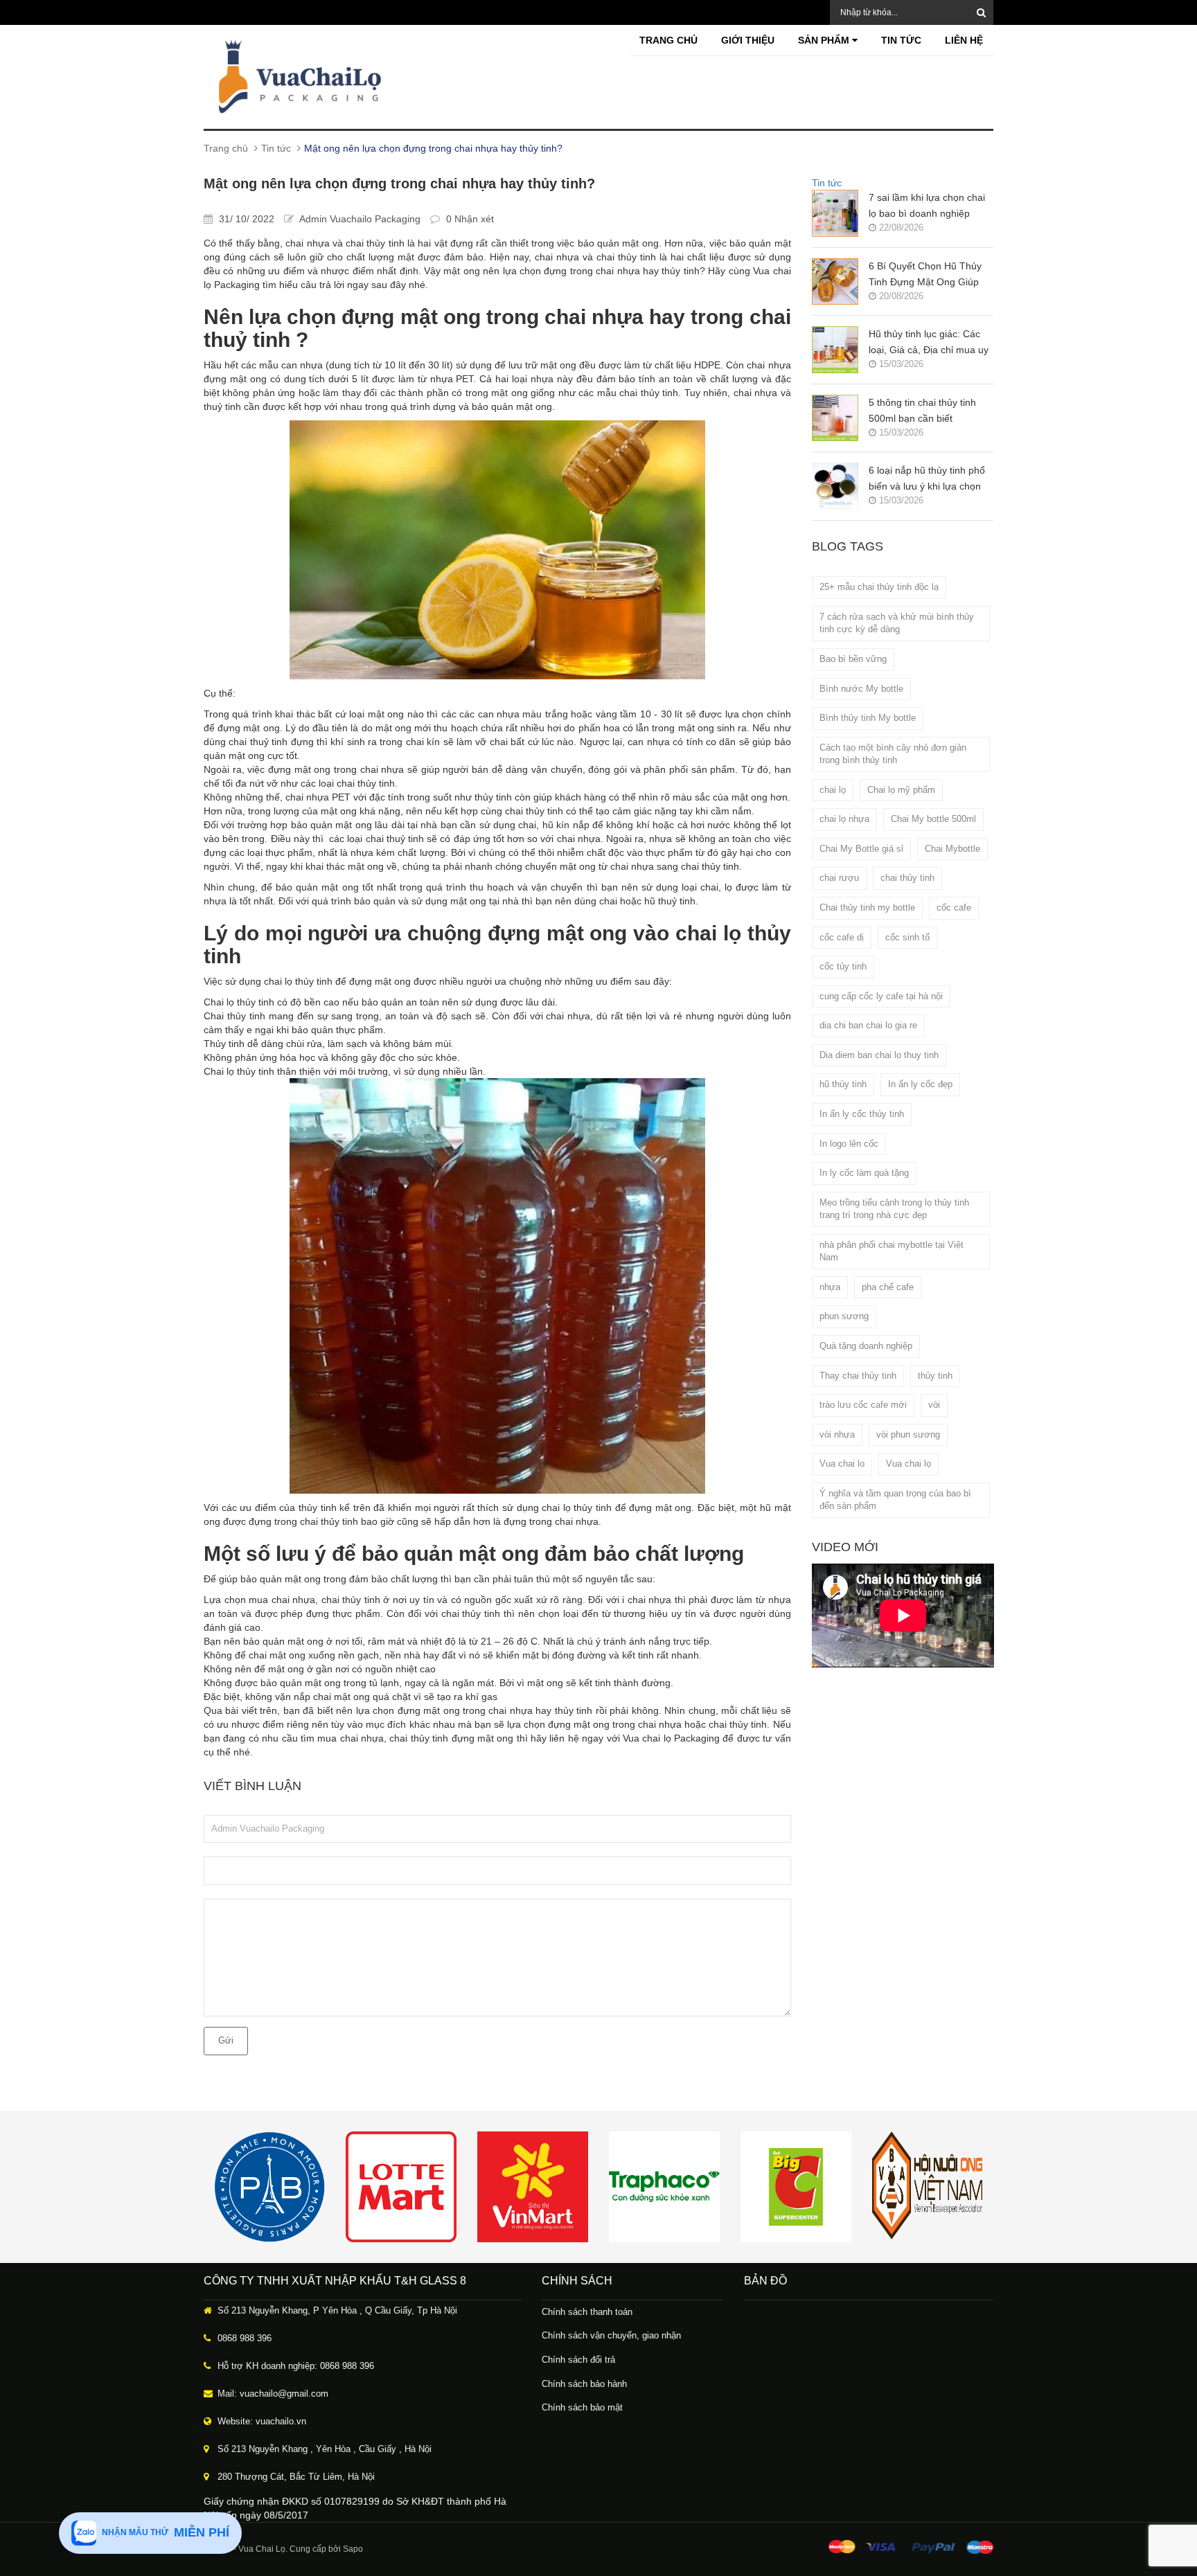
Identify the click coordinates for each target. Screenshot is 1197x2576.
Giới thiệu (748, 40)
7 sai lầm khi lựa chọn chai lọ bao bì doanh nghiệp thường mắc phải (927, 207)
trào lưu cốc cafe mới (863, 1405)
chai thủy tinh (907, 878)
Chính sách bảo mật (582, 2407)
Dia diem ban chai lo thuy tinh (879, 1055)
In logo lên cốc (849, 1144)
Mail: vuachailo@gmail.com (273, 2394)
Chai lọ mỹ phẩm (901, 790)
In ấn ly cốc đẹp (920, 1084)
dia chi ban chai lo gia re (868, 1025)
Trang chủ (668, 40)
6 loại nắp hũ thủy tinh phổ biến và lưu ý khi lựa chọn (927, 478)
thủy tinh (935, 1376)
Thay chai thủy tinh (858, 1376)
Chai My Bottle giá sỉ (861, 849)
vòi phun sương (908, 1434)
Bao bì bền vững (853, 659)
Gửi (226, 2040)
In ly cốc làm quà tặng (864, 1173)
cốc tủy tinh (843, 966)
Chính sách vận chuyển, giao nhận (611, 2335)
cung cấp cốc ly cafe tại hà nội (881, 996)
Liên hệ (964, 40)
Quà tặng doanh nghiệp (866, 1346)
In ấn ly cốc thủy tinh (862, 1114)
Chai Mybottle (952, 849)
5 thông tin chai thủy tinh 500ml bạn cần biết (922, 410)
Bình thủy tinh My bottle (868, 718)
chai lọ (833, 790)
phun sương (844, 1316)
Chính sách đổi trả (578, 2360)
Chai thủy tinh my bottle (867, 907)
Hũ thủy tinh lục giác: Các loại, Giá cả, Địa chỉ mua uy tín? (929, 343)
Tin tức (901, 40)
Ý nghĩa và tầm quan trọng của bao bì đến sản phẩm (895, 1500)
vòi (934, 1405)
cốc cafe (954, 907)
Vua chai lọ (908, 1464)
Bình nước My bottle (861, 689)
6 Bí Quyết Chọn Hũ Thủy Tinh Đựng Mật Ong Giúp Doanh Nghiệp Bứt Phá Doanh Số (925, 275)
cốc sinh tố (907, 937)
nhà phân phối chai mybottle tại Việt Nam (892, 1251)
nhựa (830, 1287)
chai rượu (839, 878)
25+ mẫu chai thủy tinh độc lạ (879, 587)
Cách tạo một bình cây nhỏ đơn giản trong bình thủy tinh (893, 754)
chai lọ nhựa (844, 819)
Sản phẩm (825, 40)
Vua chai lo (842, 1464)
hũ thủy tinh (843, 1084)
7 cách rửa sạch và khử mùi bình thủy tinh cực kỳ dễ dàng (897, 623)
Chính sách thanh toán (587, 2312)
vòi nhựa (837, 1434)
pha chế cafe (888, 1287)
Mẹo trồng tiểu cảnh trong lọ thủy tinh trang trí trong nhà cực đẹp (894, 1209)
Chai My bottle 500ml (933, 819)
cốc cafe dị (842, 937)
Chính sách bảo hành (584, 2384)
